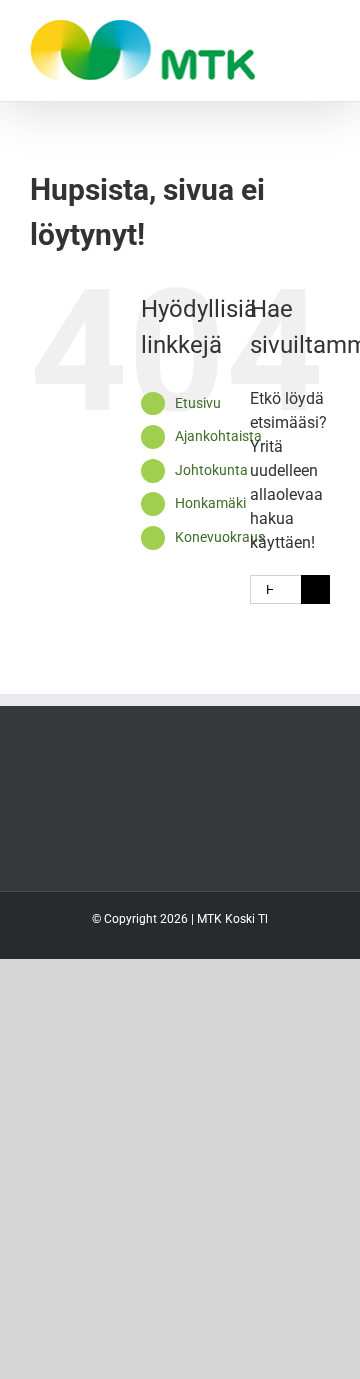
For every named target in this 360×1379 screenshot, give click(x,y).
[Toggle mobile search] (286, 30)
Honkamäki (210, 503)
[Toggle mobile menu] (322, 30)
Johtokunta (211, 470)
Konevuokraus (220, 537)
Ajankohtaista (218, 436)
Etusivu (198, 403)
